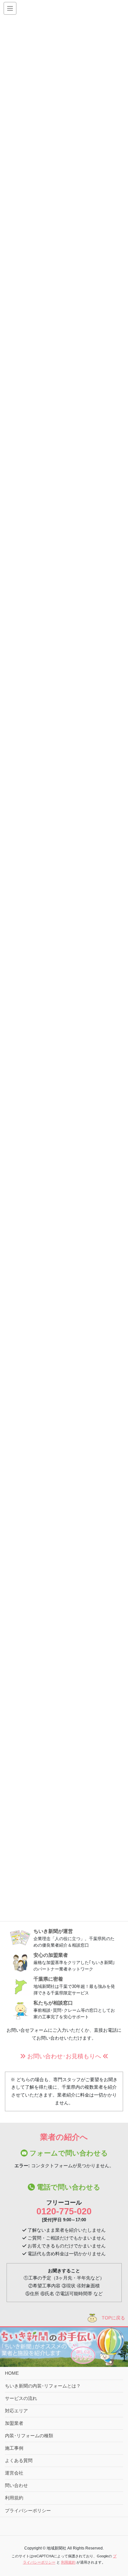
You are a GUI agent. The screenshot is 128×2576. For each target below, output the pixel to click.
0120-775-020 (64, 2211)
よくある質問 (19, 2460)
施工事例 (14, 2448)
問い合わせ (16, 2485)
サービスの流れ (21, 2398)
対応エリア (16, 2411)
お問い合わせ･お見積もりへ (64, 2056)
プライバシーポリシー (28, 2511)
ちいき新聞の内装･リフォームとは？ (43, 2386)
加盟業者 (14, 2423)
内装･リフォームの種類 (29, 2436)
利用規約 (14, 2498)
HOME (12, 2373)
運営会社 (14, 2473)
